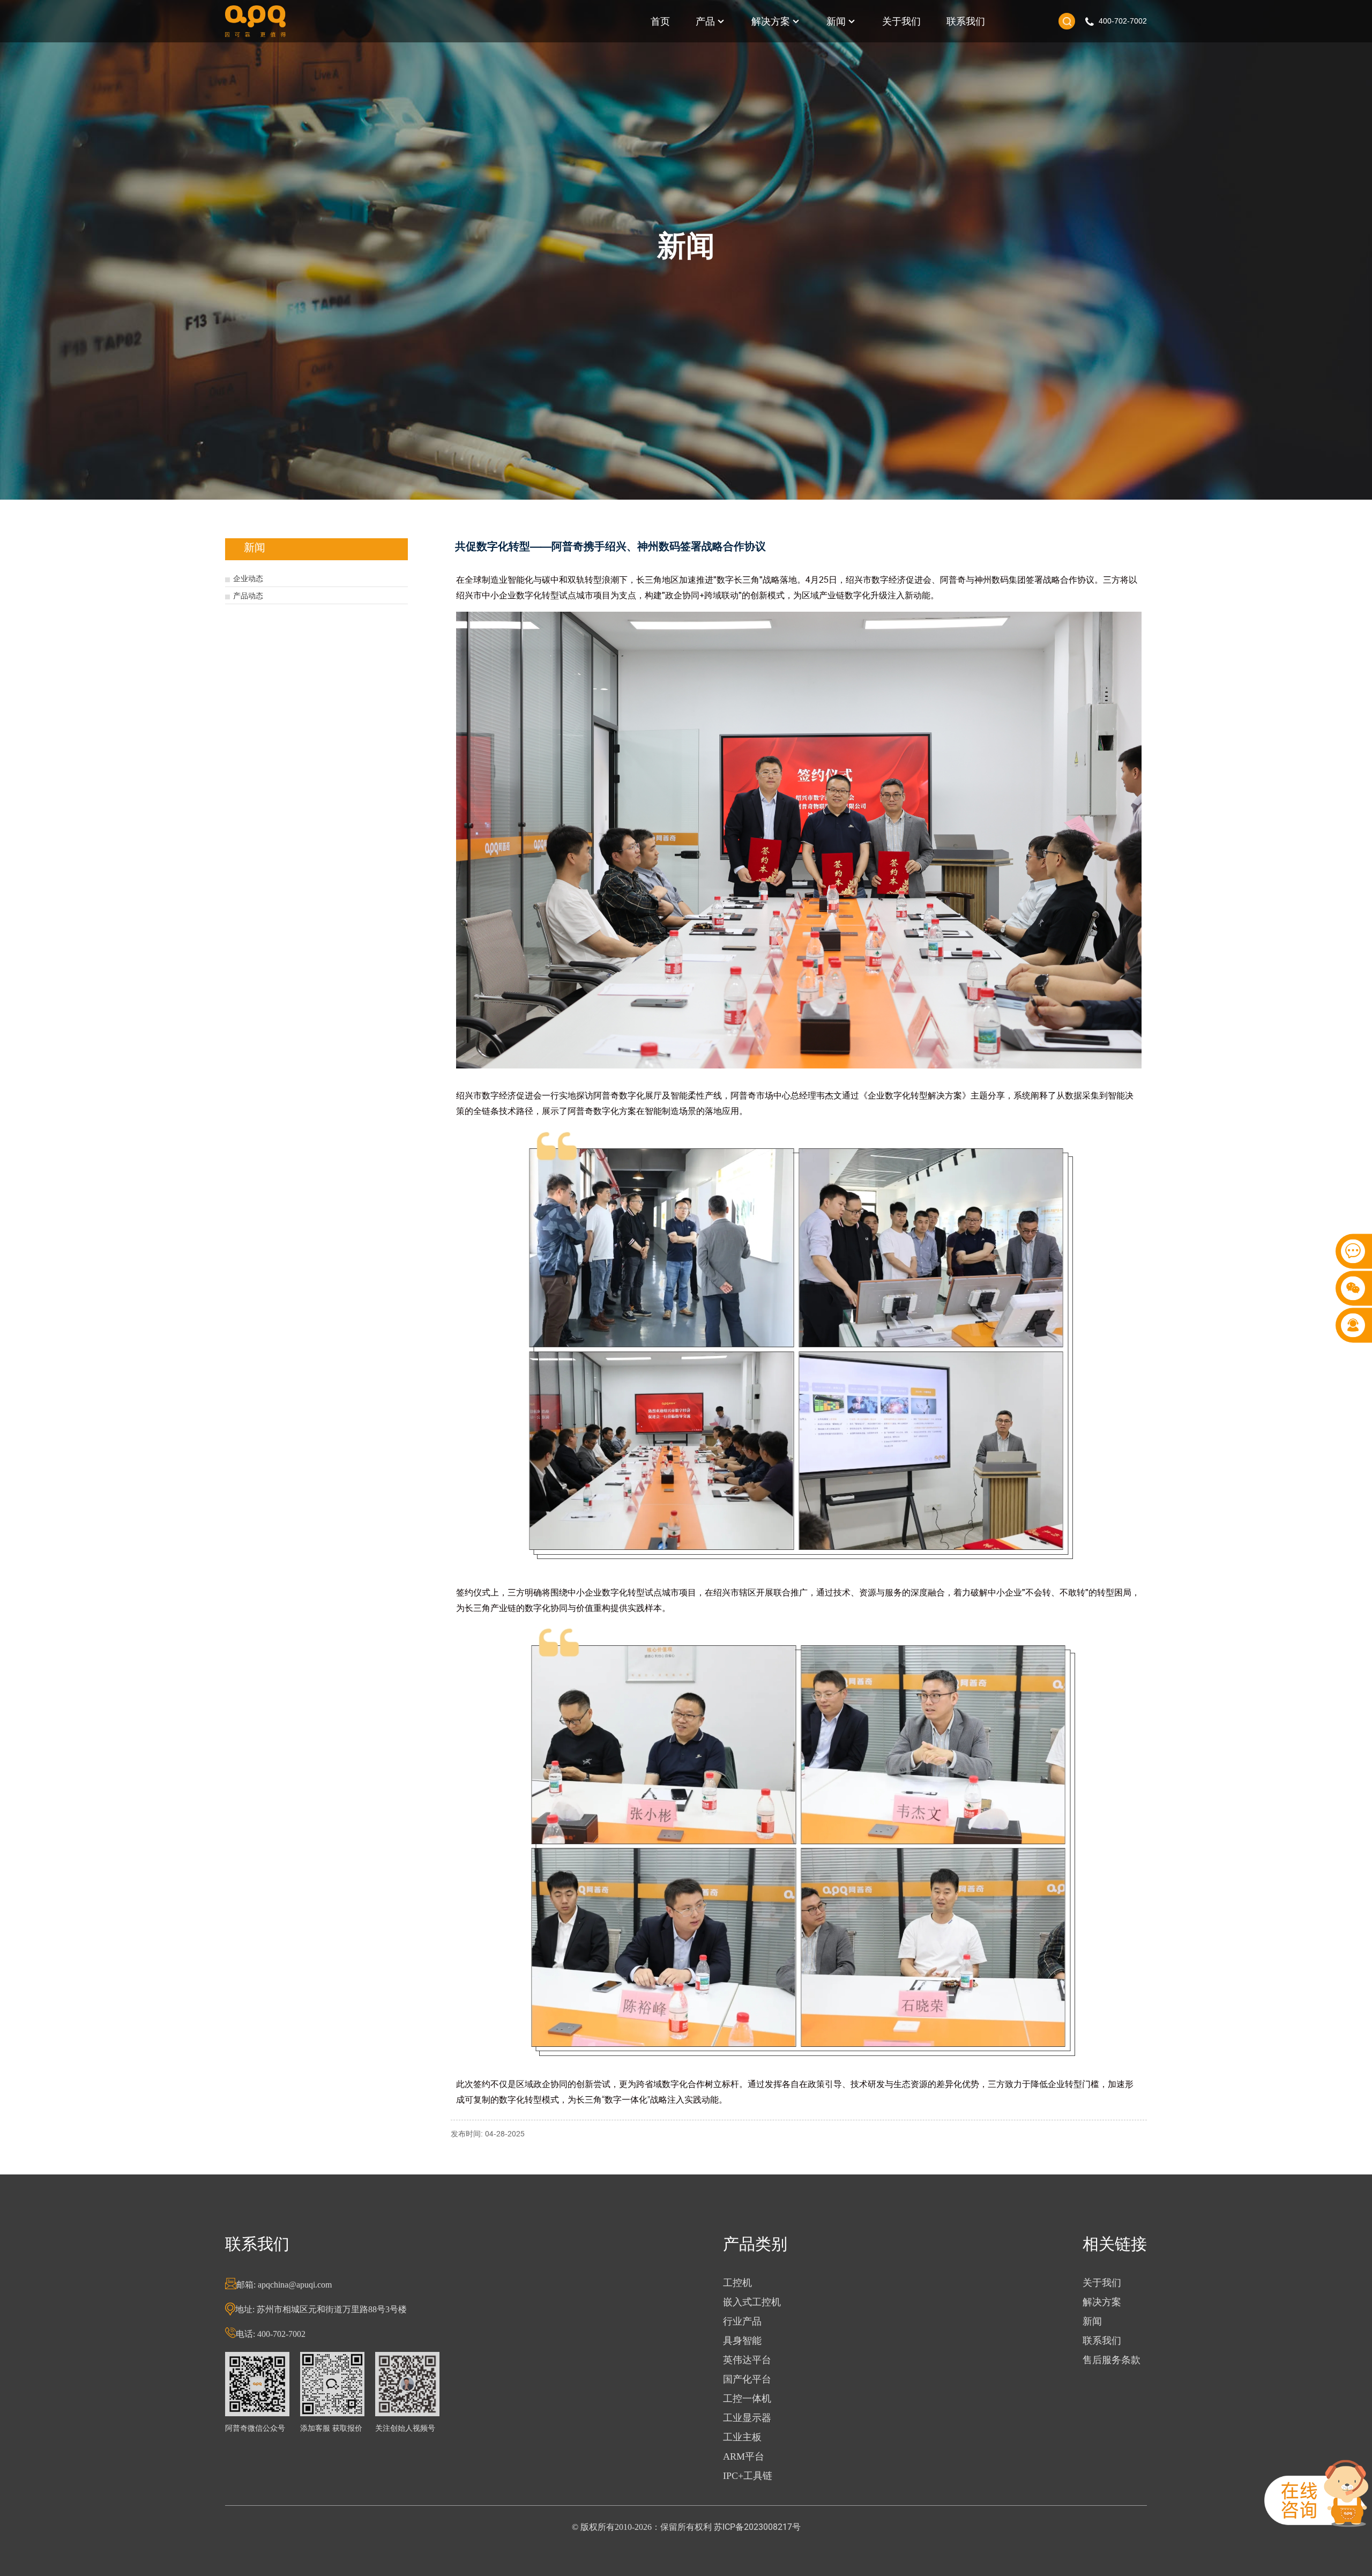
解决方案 (771, 21)
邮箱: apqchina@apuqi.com (284, 2285)
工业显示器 (747, 2418)
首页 (660, 21)
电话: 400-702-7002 (271, 2334)
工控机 (737, 2283)
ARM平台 (744, 2456)
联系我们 (966, 21)
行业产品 (742, 2321)
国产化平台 (747, 2379)
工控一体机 (747, 2399)
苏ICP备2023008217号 (757, 2527)
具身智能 (742, 2341)
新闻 (836, 21)
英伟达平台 (747, 2360)
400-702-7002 (1123, 21)
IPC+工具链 (748, 2476)
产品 (705, 21)
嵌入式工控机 (752, 2302)
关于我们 (901, 21)
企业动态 (248, 578)
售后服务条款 (1112, 2360)
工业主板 (742, 2437)
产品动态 (248, 596)
